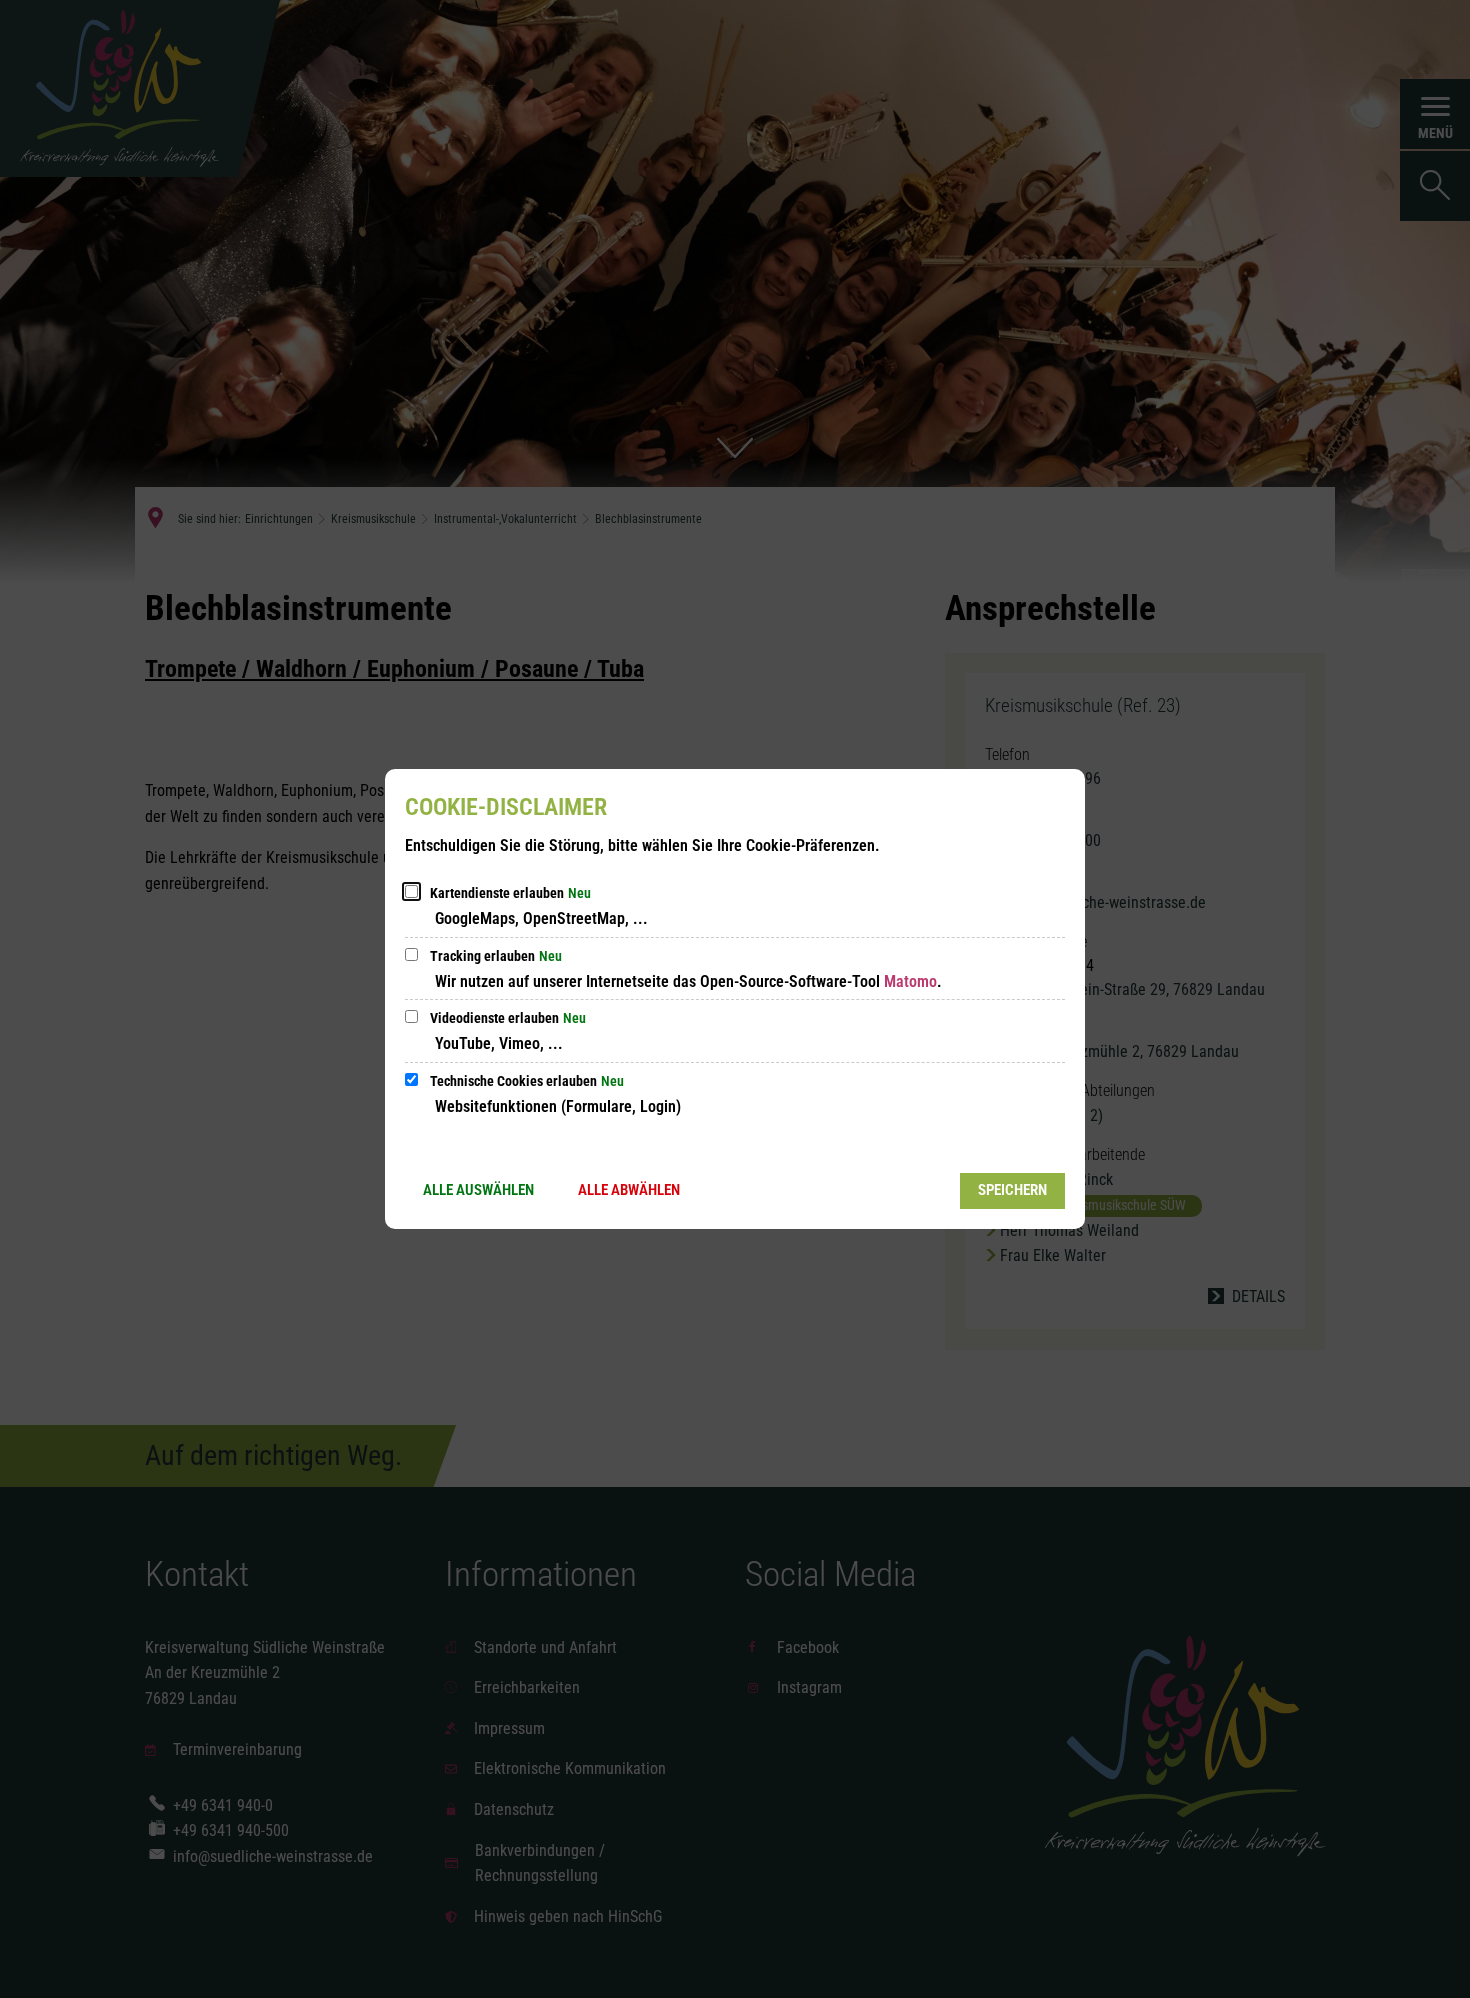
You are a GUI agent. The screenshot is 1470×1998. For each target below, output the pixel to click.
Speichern (1012, 1190)
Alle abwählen (629, 1190)
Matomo (910, 981)
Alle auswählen (478, 1190)
